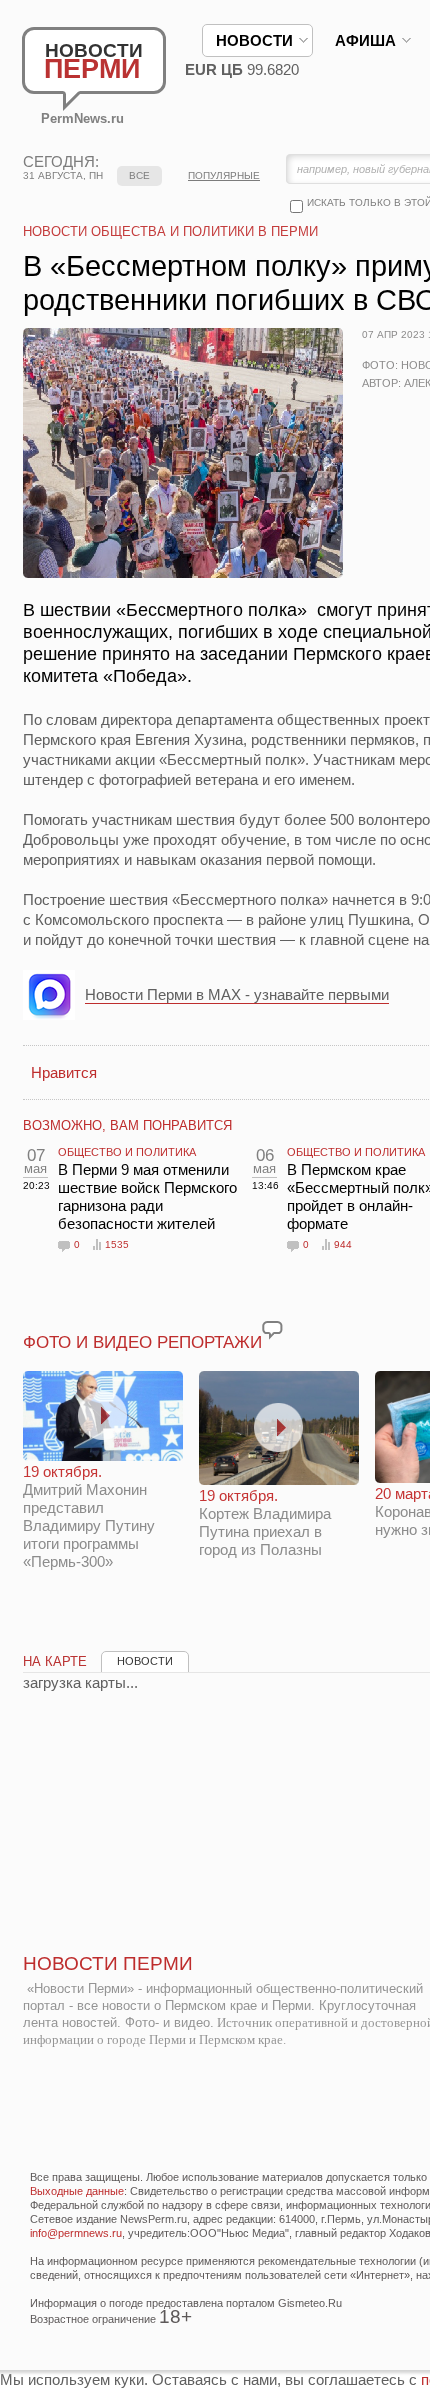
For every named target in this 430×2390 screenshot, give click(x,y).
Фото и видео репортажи (142, 1342)
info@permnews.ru (76, 2233)
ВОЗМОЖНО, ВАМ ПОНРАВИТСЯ (127, 1125)
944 (343, 1244)
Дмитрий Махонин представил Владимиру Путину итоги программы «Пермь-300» (89, 1516)
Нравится (64, 1072)
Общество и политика (127, 1152)
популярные (224, 175)
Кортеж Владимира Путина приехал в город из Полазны (265, 1522)
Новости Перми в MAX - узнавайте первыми (237, 994)
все (139, 175)
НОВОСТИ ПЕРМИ (108, 1963)
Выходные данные (77, 2191)
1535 (117, 1244)
